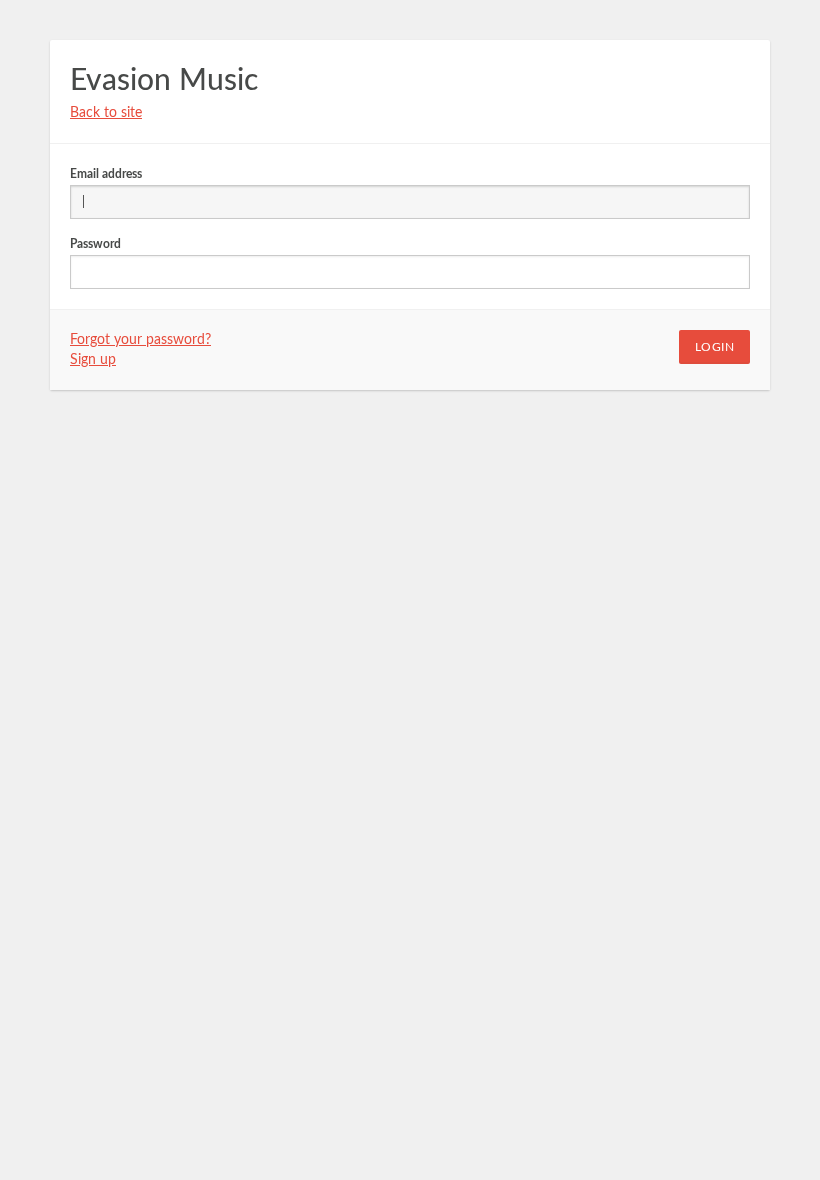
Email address (106, 174)
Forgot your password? (140, 340)
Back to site (106, 113)
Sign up (93, 360)
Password (95, 244)
